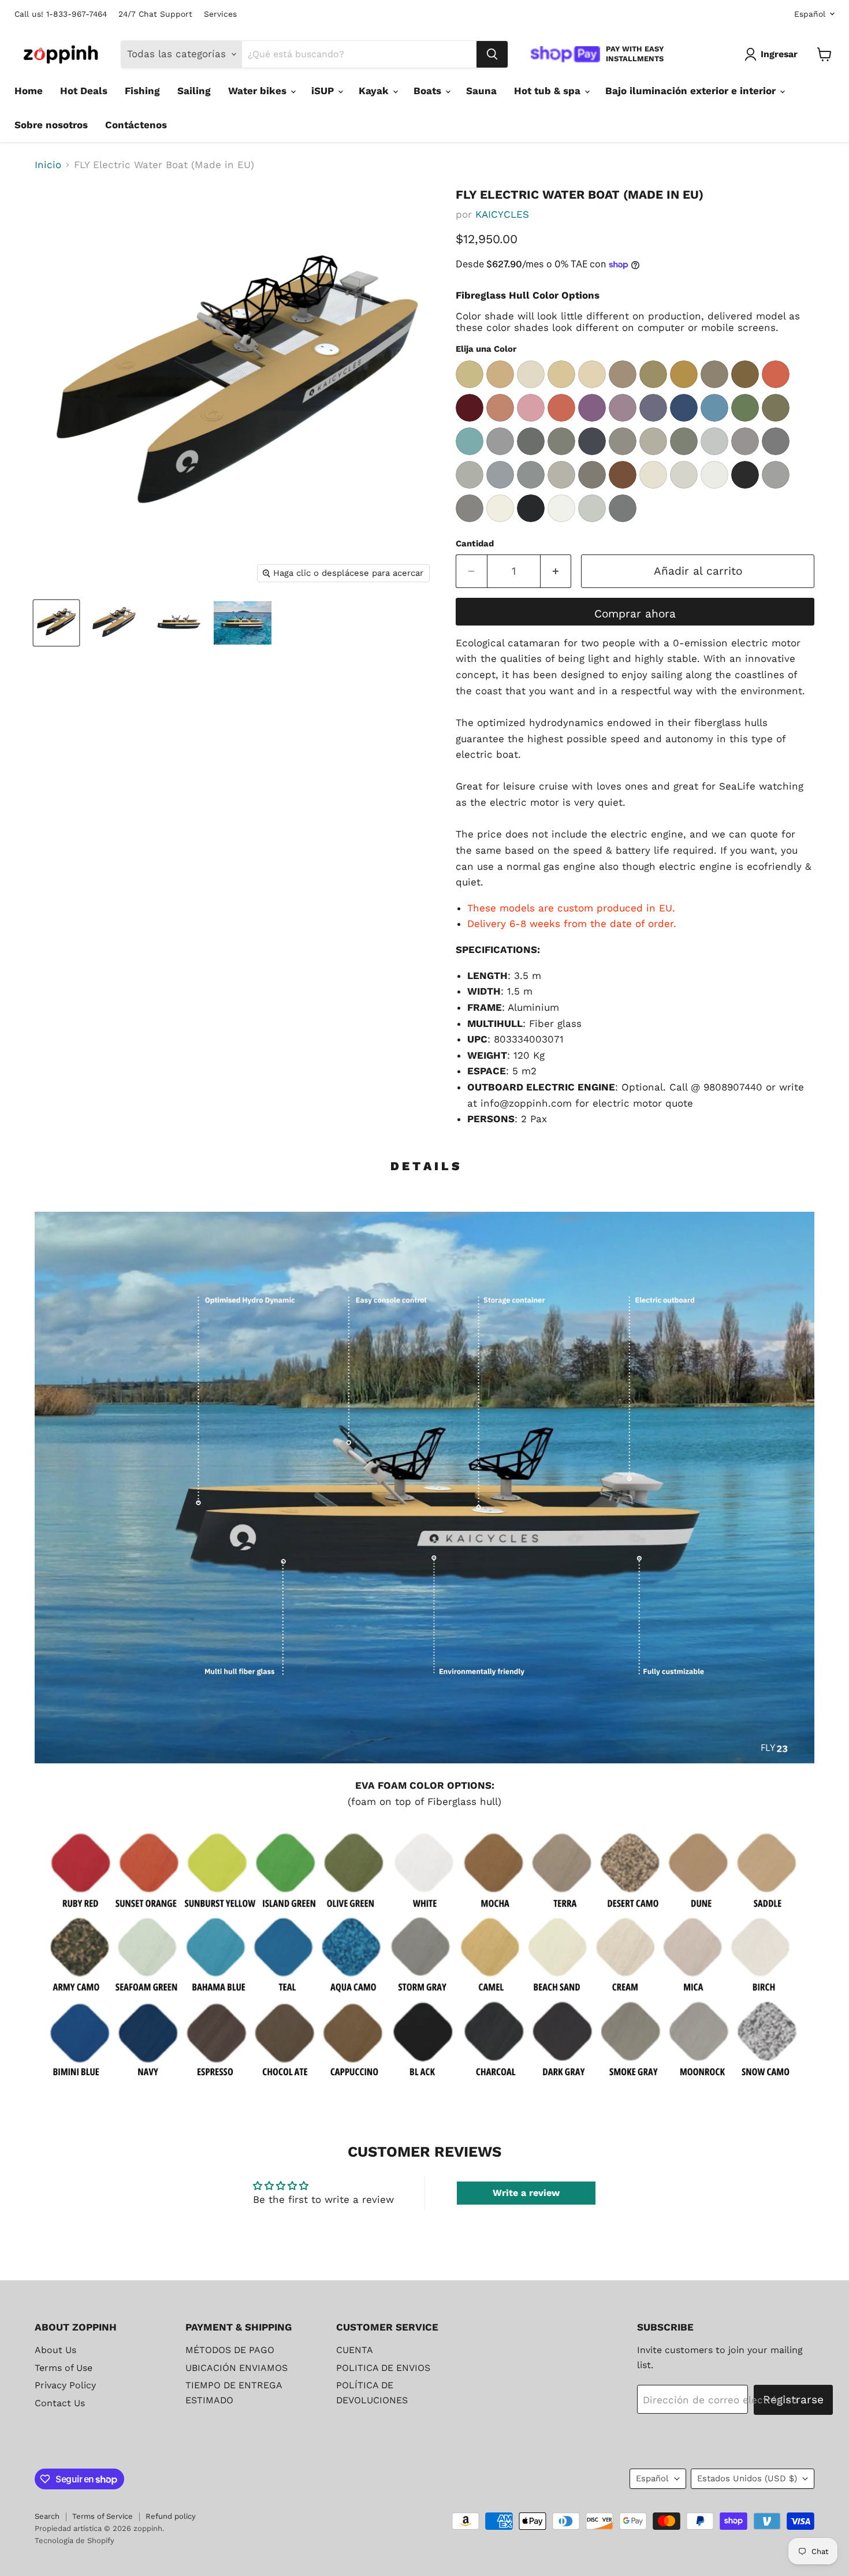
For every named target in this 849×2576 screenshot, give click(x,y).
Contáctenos (136, 125)
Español (810, 14)
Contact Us (60, 2403)
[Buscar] (492, 54)
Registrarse (793, 2400)
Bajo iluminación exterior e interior (692, 91)
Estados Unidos (747, 2478)
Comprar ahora (635, 614)
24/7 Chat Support (155, 14)
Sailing (194, 91)
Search (47, 2516)
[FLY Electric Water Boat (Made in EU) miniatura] (56, 623)
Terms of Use (64, 2368)
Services (220, 14)
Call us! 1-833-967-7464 (61, 14)
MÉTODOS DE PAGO (230, 2350)
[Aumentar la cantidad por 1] (556, 571)
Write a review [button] (526, 2193)
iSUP (324, 91)
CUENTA (355, 2350)
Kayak (375, 91)
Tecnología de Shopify (75, 2540)
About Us (55, 2350)
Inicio (48, 165)
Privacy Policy (65, 2385)
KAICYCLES (502, 214)
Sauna (481, 91)
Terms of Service (103, 2516)
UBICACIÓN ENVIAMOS (237, 2368)
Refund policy (171, 2516)
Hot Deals (84, 91)
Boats (429, 91)
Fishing (142, 91)
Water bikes (259, 91)
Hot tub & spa (549, 91)
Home (29, 91)
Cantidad (475, 544)
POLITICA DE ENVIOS (383, 2368)
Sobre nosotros (51, 125)
